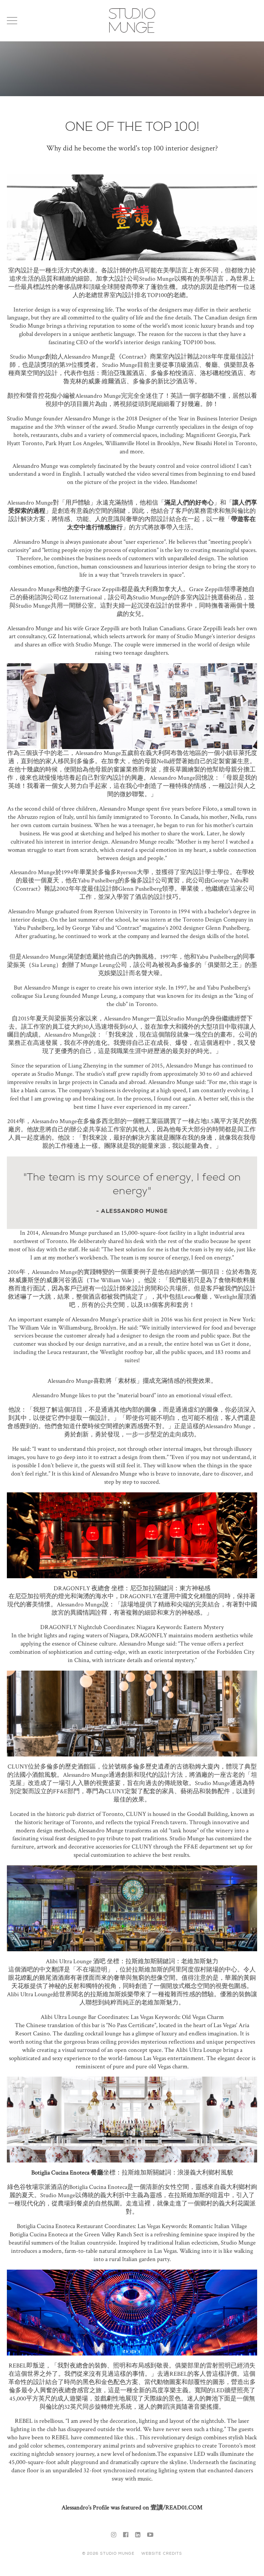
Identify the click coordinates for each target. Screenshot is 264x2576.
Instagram (114, 2535)
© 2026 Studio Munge (108, 2553)
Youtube (150, 2535)
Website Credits (162, 2553)
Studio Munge (132, 32)
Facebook (126, 2535)
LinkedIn (138, 2535)
